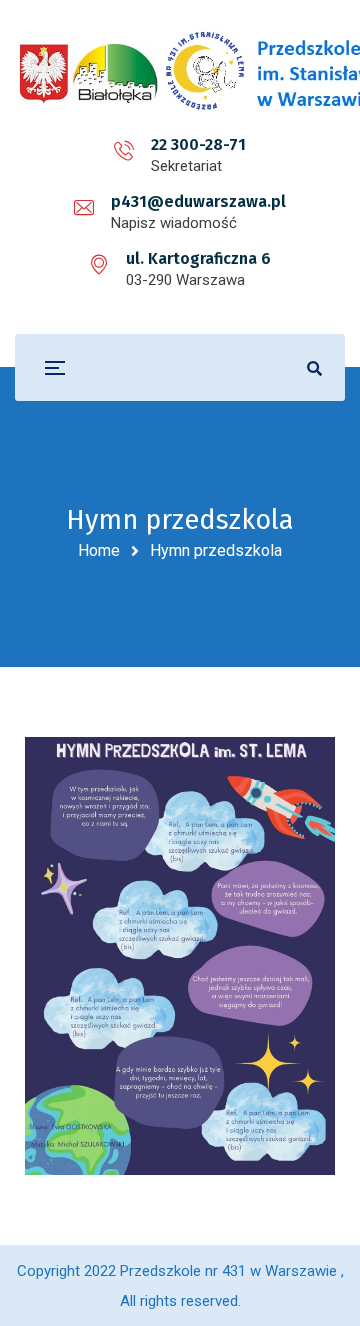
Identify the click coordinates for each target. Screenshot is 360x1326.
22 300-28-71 (198, 144)
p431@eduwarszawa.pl (198, 201)
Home (99, 550)
